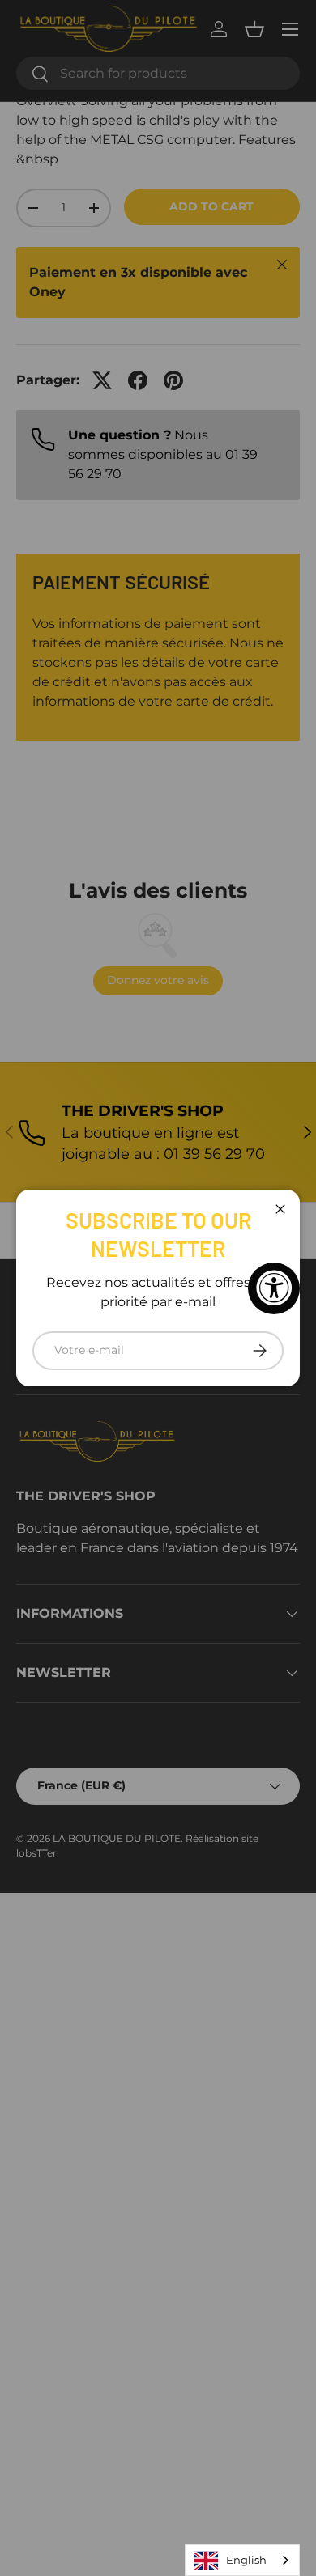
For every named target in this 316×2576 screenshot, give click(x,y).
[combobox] (242, 2560)
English (246, 2560)
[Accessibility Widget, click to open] (274, 1288)
